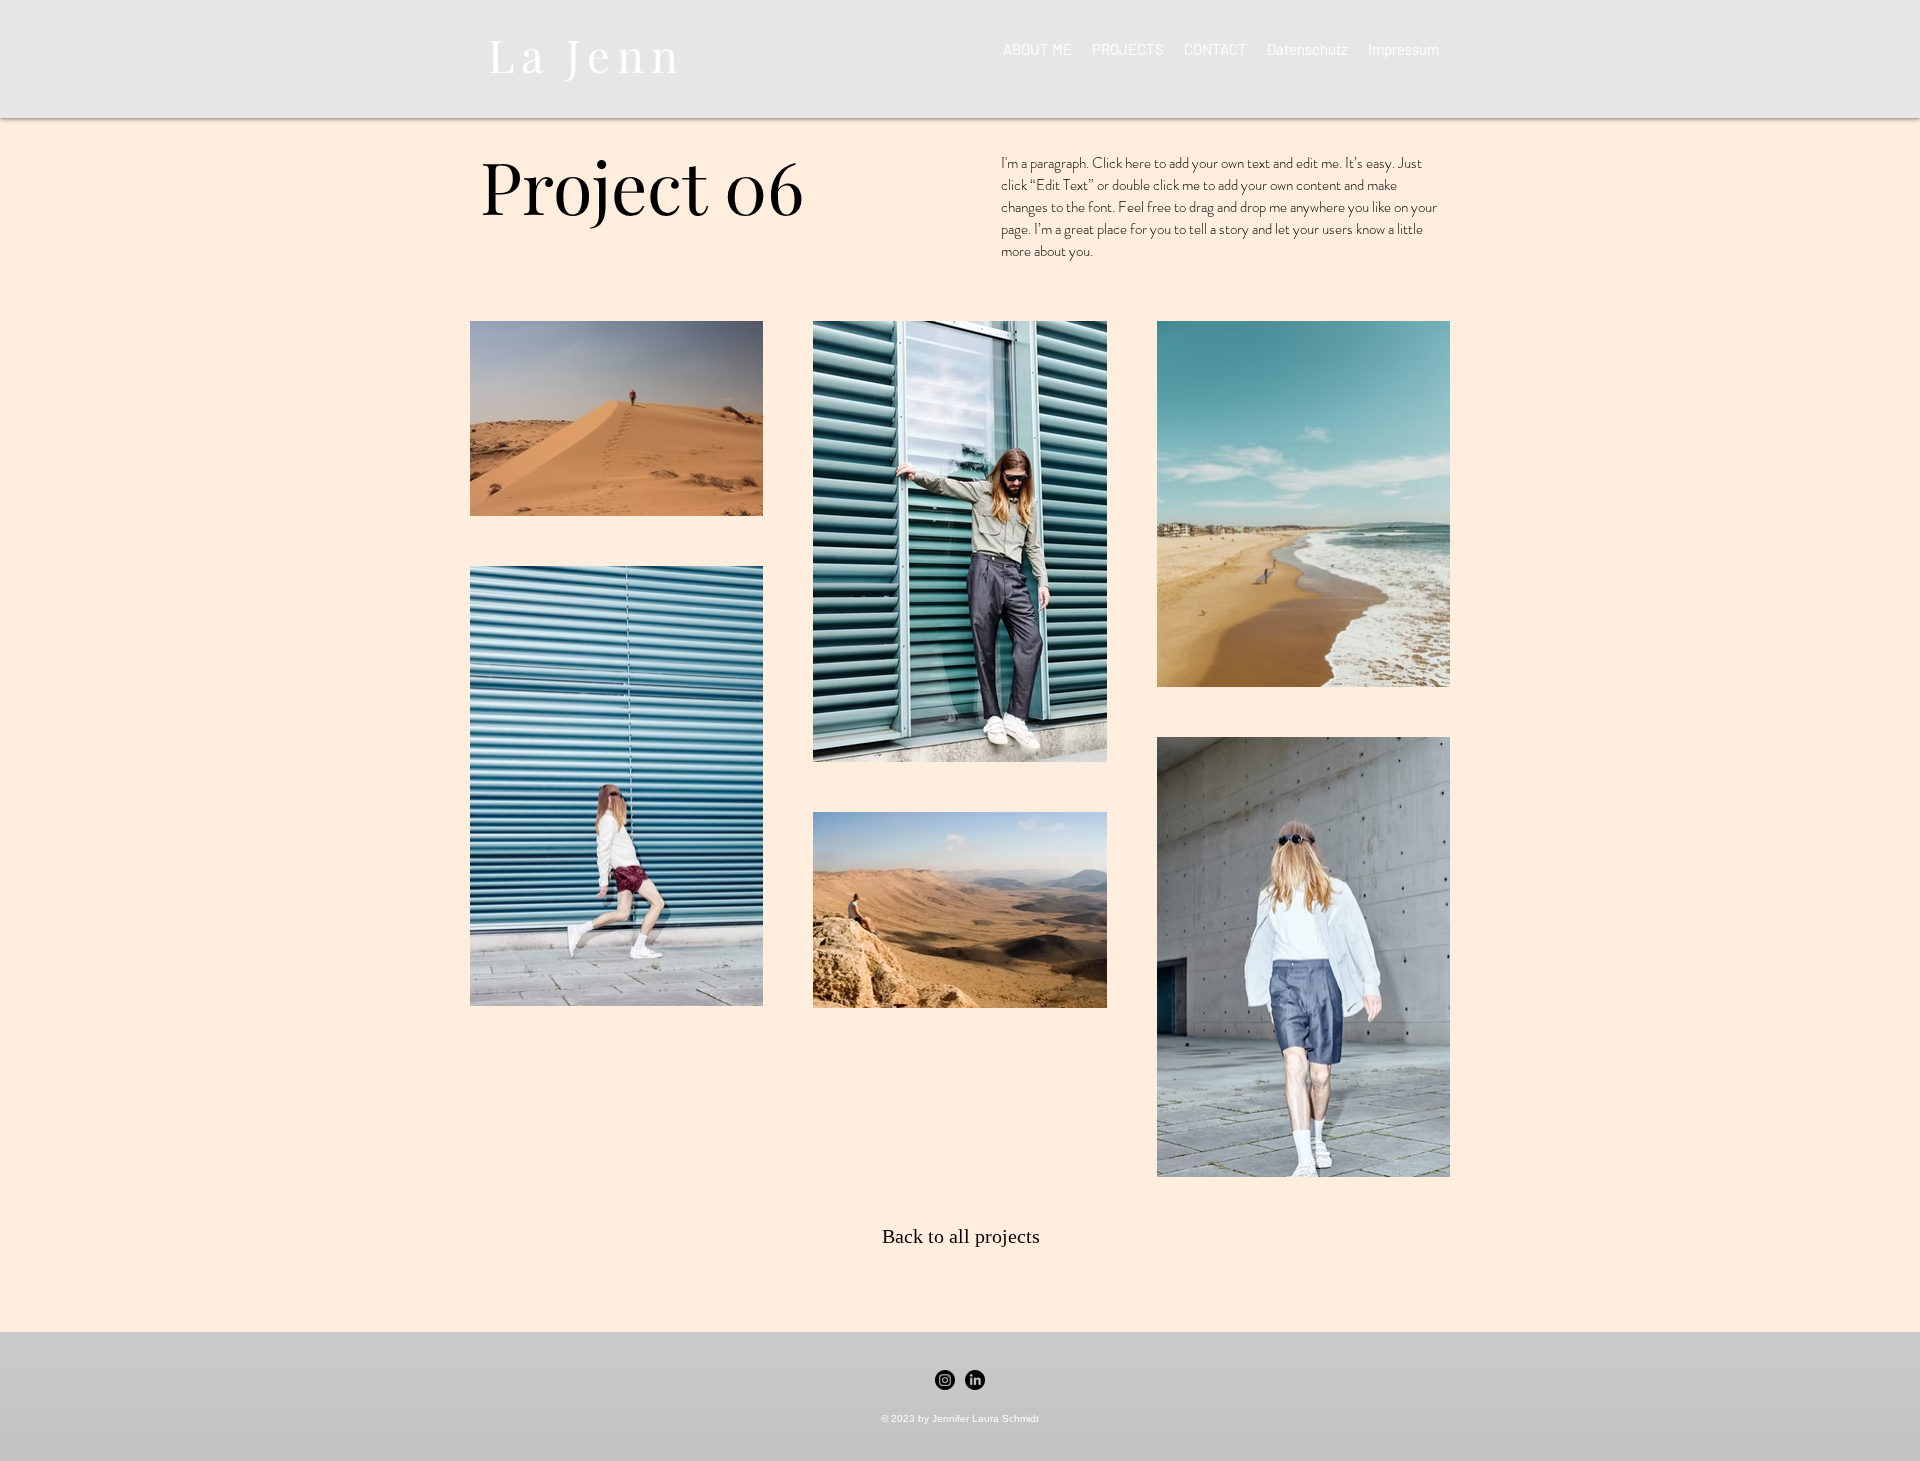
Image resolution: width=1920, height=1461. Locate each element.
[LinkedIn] (975, 1380)
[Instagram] (945, 1380)
